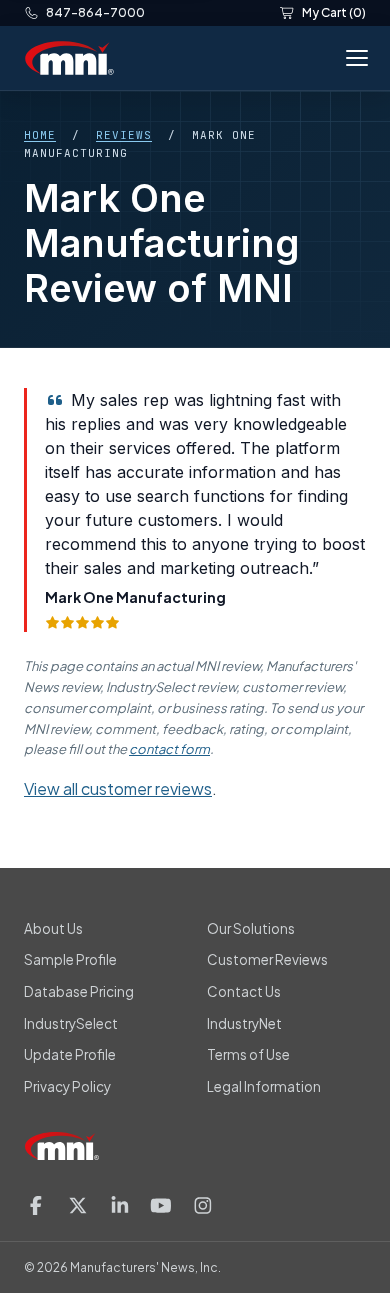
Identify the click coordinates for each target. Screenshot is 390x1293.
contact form (169, 749)
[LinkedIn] (120, 1205)
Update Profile (70, 1054)
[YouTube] (161, 1205)
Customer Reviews (267, 959)
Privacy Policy (67, 1086)
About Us (53, 928)
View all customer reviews (118, 788)
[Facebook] (36, 1205)
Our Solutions (251, 928)
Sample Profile (70, 959)
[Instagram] (203, 1205)
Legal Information (264, 1086)
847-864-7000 (95, 12)
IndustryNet (244, 1023)
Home (40, 135)
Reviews (124, 135)
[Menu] (353, 58)
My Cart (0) (334, 12)
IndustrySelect (71, 1023)
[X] (78, 1205)
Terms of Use (248, 1054)
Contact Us (244, 991)
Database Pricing (79, 991)
